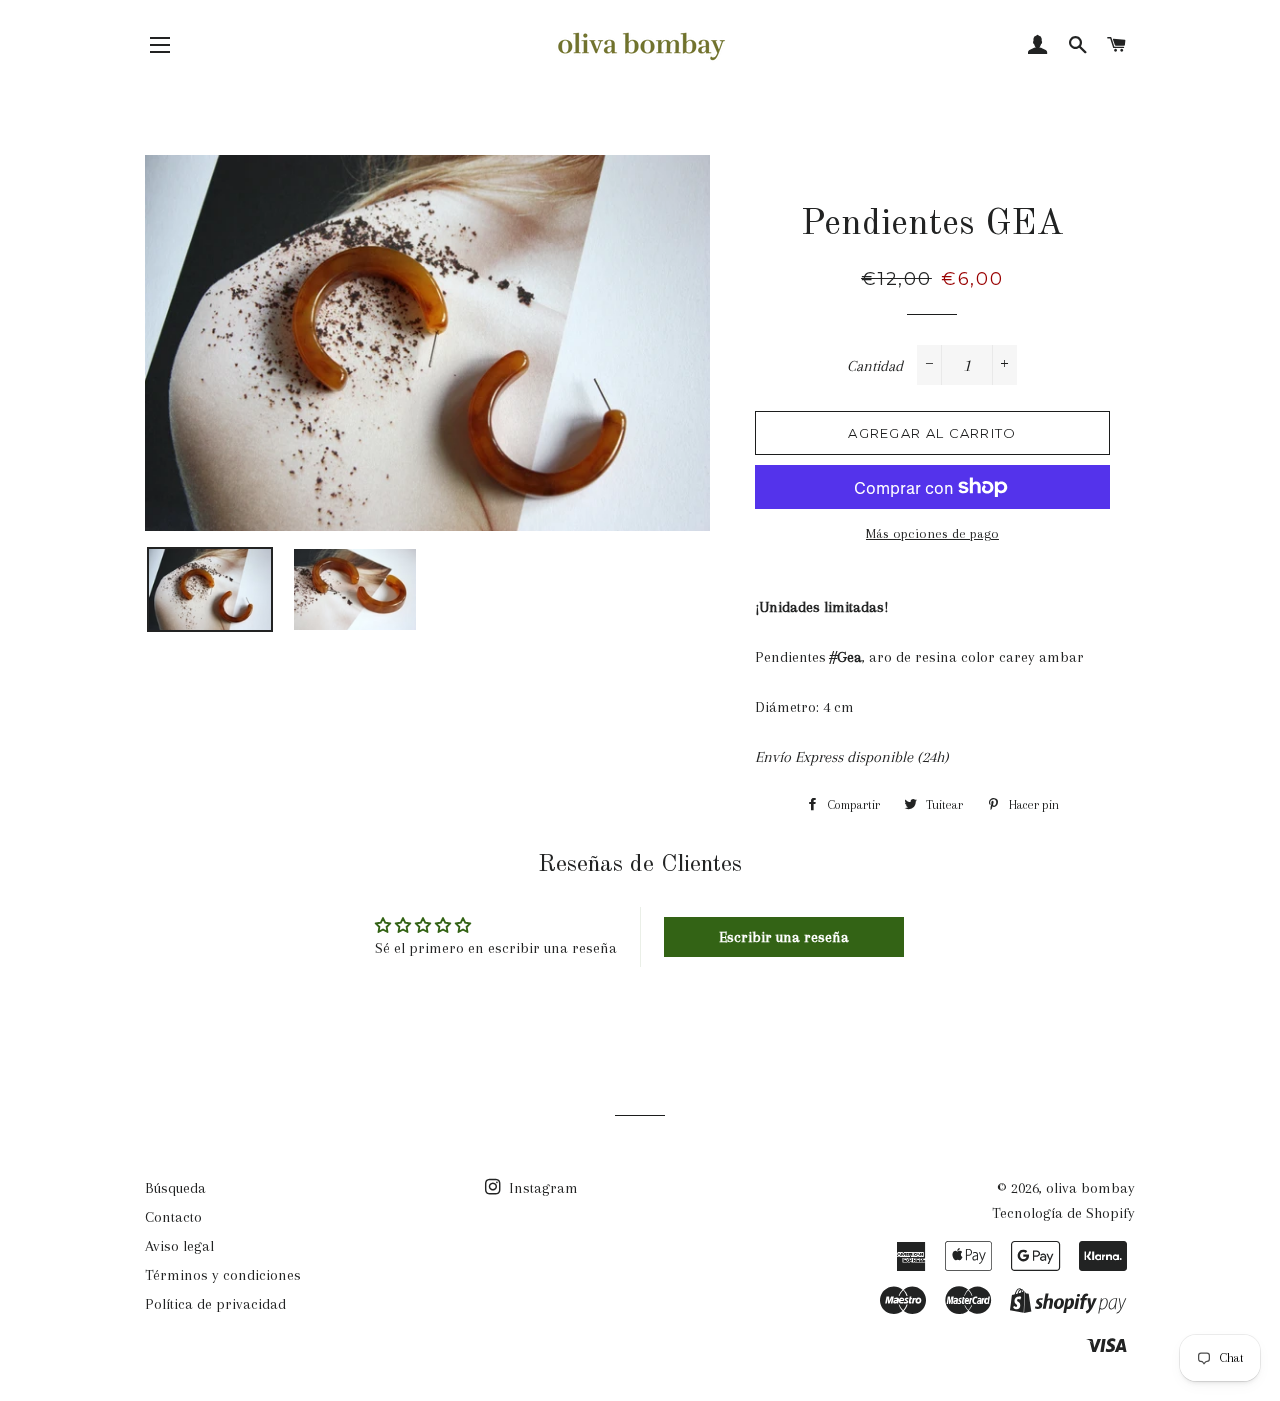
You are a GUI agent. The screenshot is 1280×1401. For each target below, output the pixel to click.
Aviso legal (179, 1246)
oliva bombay (1090, 1188)
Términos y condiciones (223, 1275)
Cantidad (875, 366)
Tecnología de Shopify (1063, 1213)
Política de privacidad (215, 1304)
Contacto (173, 1217)
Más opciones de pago (932, 533)
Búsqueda (175, 1188)
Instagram (541, 1188)
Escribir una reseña (784, 937)
